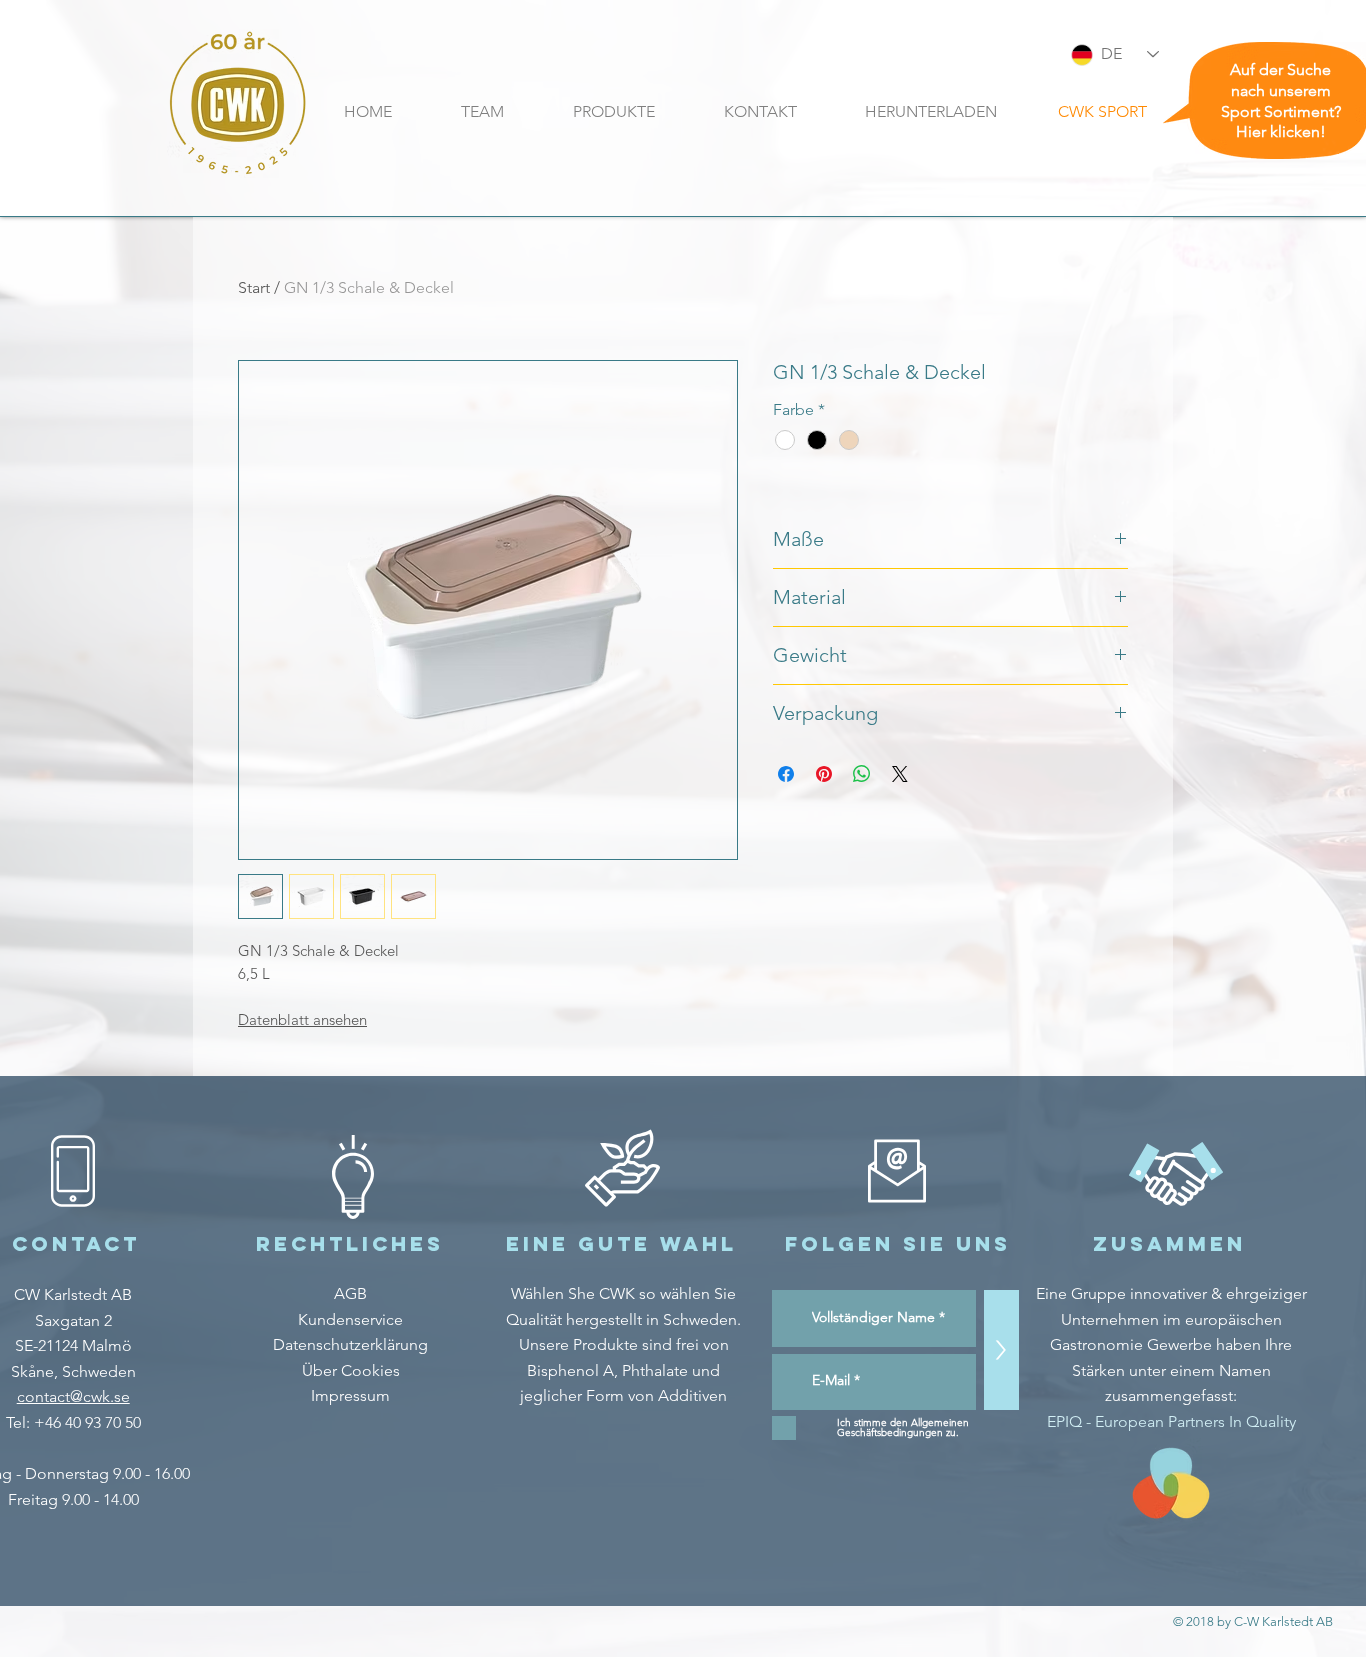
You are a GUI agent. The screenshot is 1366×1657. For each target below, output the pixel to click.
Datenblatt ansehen (302, 1019)
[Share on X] (900, 774)
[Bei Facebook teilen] (786, 774)
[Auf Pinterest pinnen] (824, 774)
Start (254, 287)
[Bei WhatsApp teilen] (862, 774)
